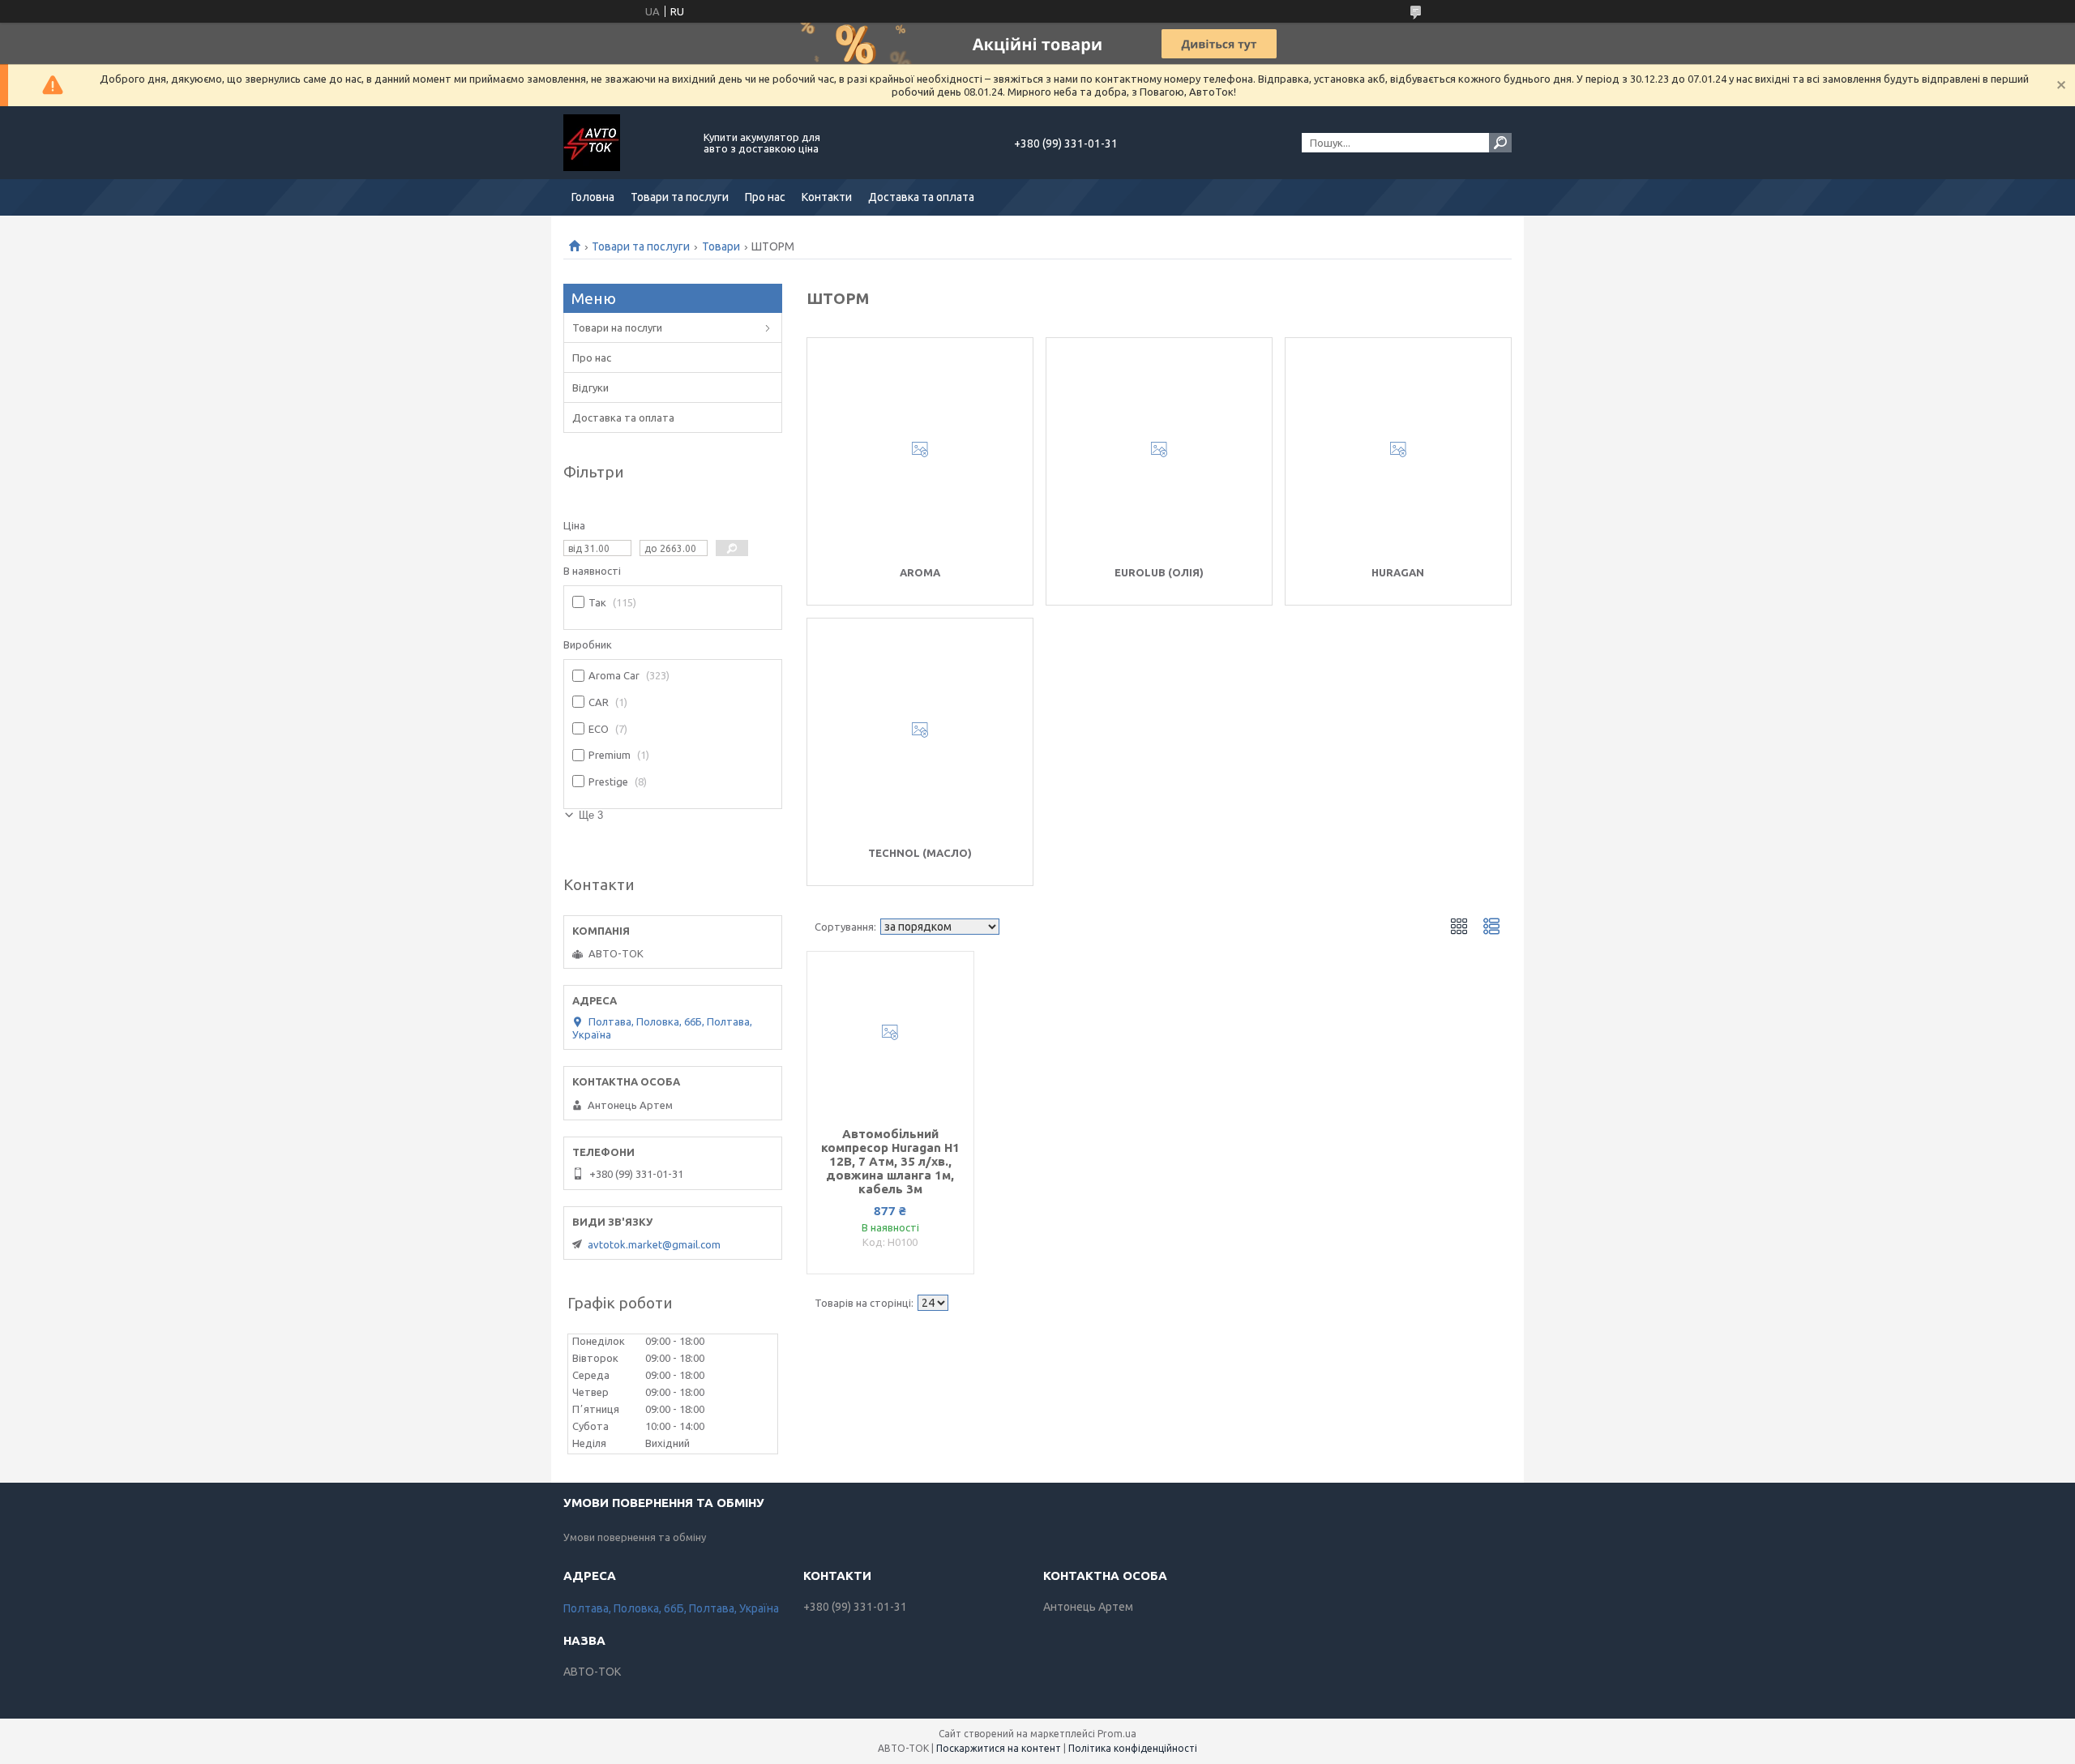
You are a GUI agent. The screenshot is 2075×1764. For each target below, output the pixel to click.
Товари (721, 246)
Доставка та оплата (921, 197)
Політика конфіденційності (1133, 1748)
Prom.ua (1117, 1734)
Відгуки (590, 387)
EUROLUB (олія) (1159, 572)
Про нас (765, 197)
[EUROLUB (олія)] (1159, 450)
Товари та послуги (680, 197)
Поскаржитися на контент (999, 1748)
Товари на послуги (617, 328)
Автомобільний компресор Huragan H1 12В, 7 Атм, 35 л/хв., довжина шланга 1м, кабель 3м (890, 1161)
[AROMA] (920, 450)
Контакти (827, 197)
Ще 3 (591, 815)
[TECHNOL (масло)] (920, 730)
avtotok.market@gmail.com (654, 1244)
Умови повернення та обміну (635, 1537)
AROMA (920, 572)
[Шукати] (1500, 143)
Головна (593, 197)
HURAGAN (1398, 572)
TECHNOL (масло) (920, 853)
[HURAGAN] (1398, 450)
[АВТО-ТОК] (624, 143)
